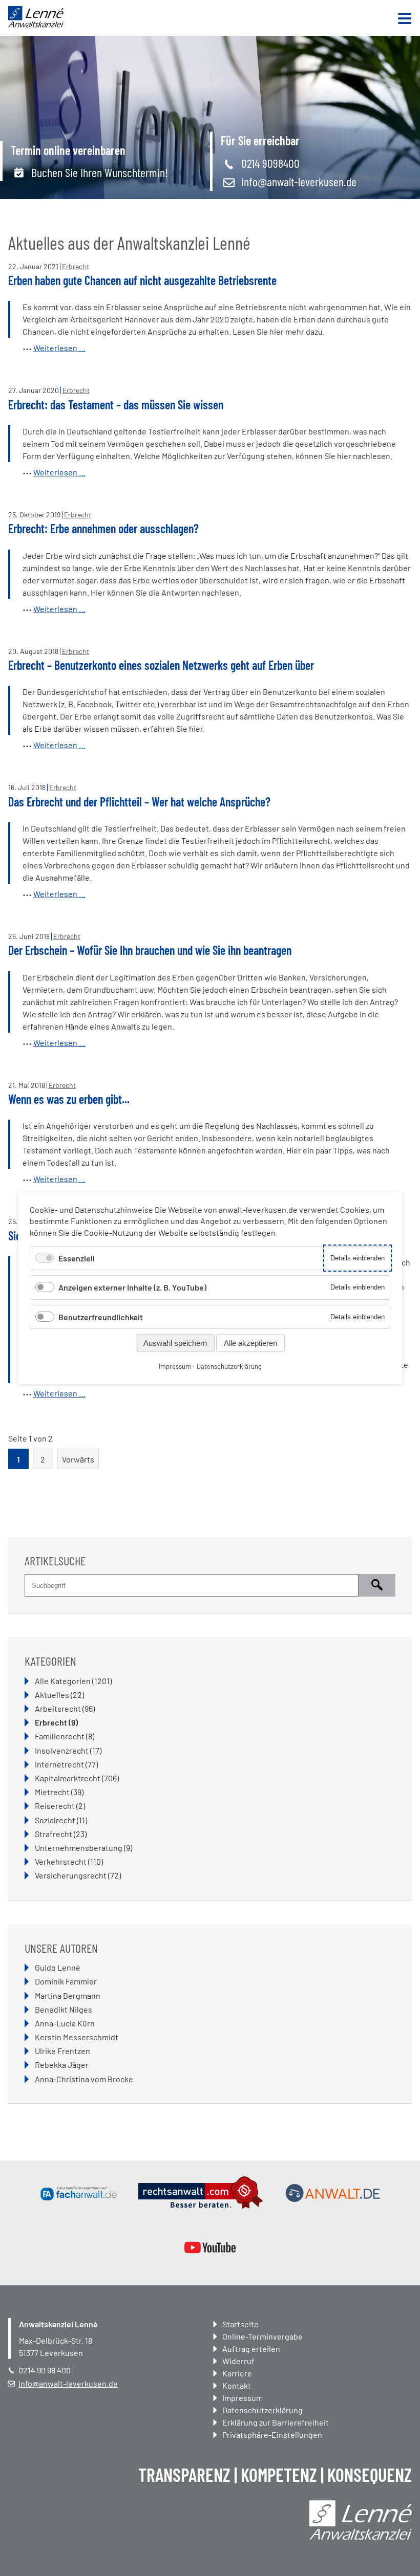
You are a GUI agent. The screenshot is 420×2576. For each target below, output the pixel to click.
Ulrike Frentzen (62, 2051)
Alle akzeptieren (250, 1343)
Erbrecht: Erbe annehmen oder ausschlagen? (103, 528)
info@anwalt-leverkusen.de (299, 181)
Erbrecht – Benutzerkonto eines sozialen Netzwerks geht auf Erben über (161, 665)
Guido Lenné (58, 1967)
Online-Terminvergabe (262, 2336)
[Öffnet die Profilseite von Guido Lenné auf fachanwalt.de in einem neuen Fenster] (79, 2193)
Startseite (240, 2324)
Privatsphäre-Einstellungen (272, 2435)
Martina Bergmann (68, 1995)
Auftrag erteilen (251, 2349)
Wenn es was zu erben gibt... (69, 1099)
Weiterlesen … (59, 348)
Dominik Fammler (66, 1981)
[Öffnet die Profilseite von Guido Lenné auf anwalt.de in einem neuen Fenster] (333, 2193)
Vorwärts (78, 1459)
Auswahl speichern (175, 1343)
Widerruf (238, 2361)
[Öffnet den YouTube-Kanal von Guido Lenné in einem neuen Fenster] (210, 2247)
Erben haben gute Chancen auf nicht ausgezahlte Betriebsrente (142, 280)
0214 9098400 (270, 163)
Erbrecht (76, 266)
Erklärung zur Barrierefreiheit (276, 2422)
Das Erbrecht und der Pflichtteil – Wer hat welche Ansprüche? (139, 802)
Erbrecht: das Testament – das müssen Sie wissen (116, 405)
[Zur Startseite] (36, 24)
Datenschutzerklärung (262, 2410)
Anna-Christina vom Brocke (84, 2079)
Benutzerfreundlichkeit (101, 1317)
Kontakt (237, 2385)
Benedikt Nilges (64, 2009)
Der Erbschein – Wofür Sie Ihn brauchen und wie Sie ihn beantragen (150, 950)
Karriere (237, 2373)
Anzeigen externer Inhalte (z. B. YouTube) (132, 1287)
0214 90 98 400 (45, 2370)
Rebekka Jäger (62, 2065)
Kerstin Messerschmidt (77, 2037)
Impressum (243, 2398)
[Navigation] (405, 19)
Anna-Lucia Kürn (65, 2023)
